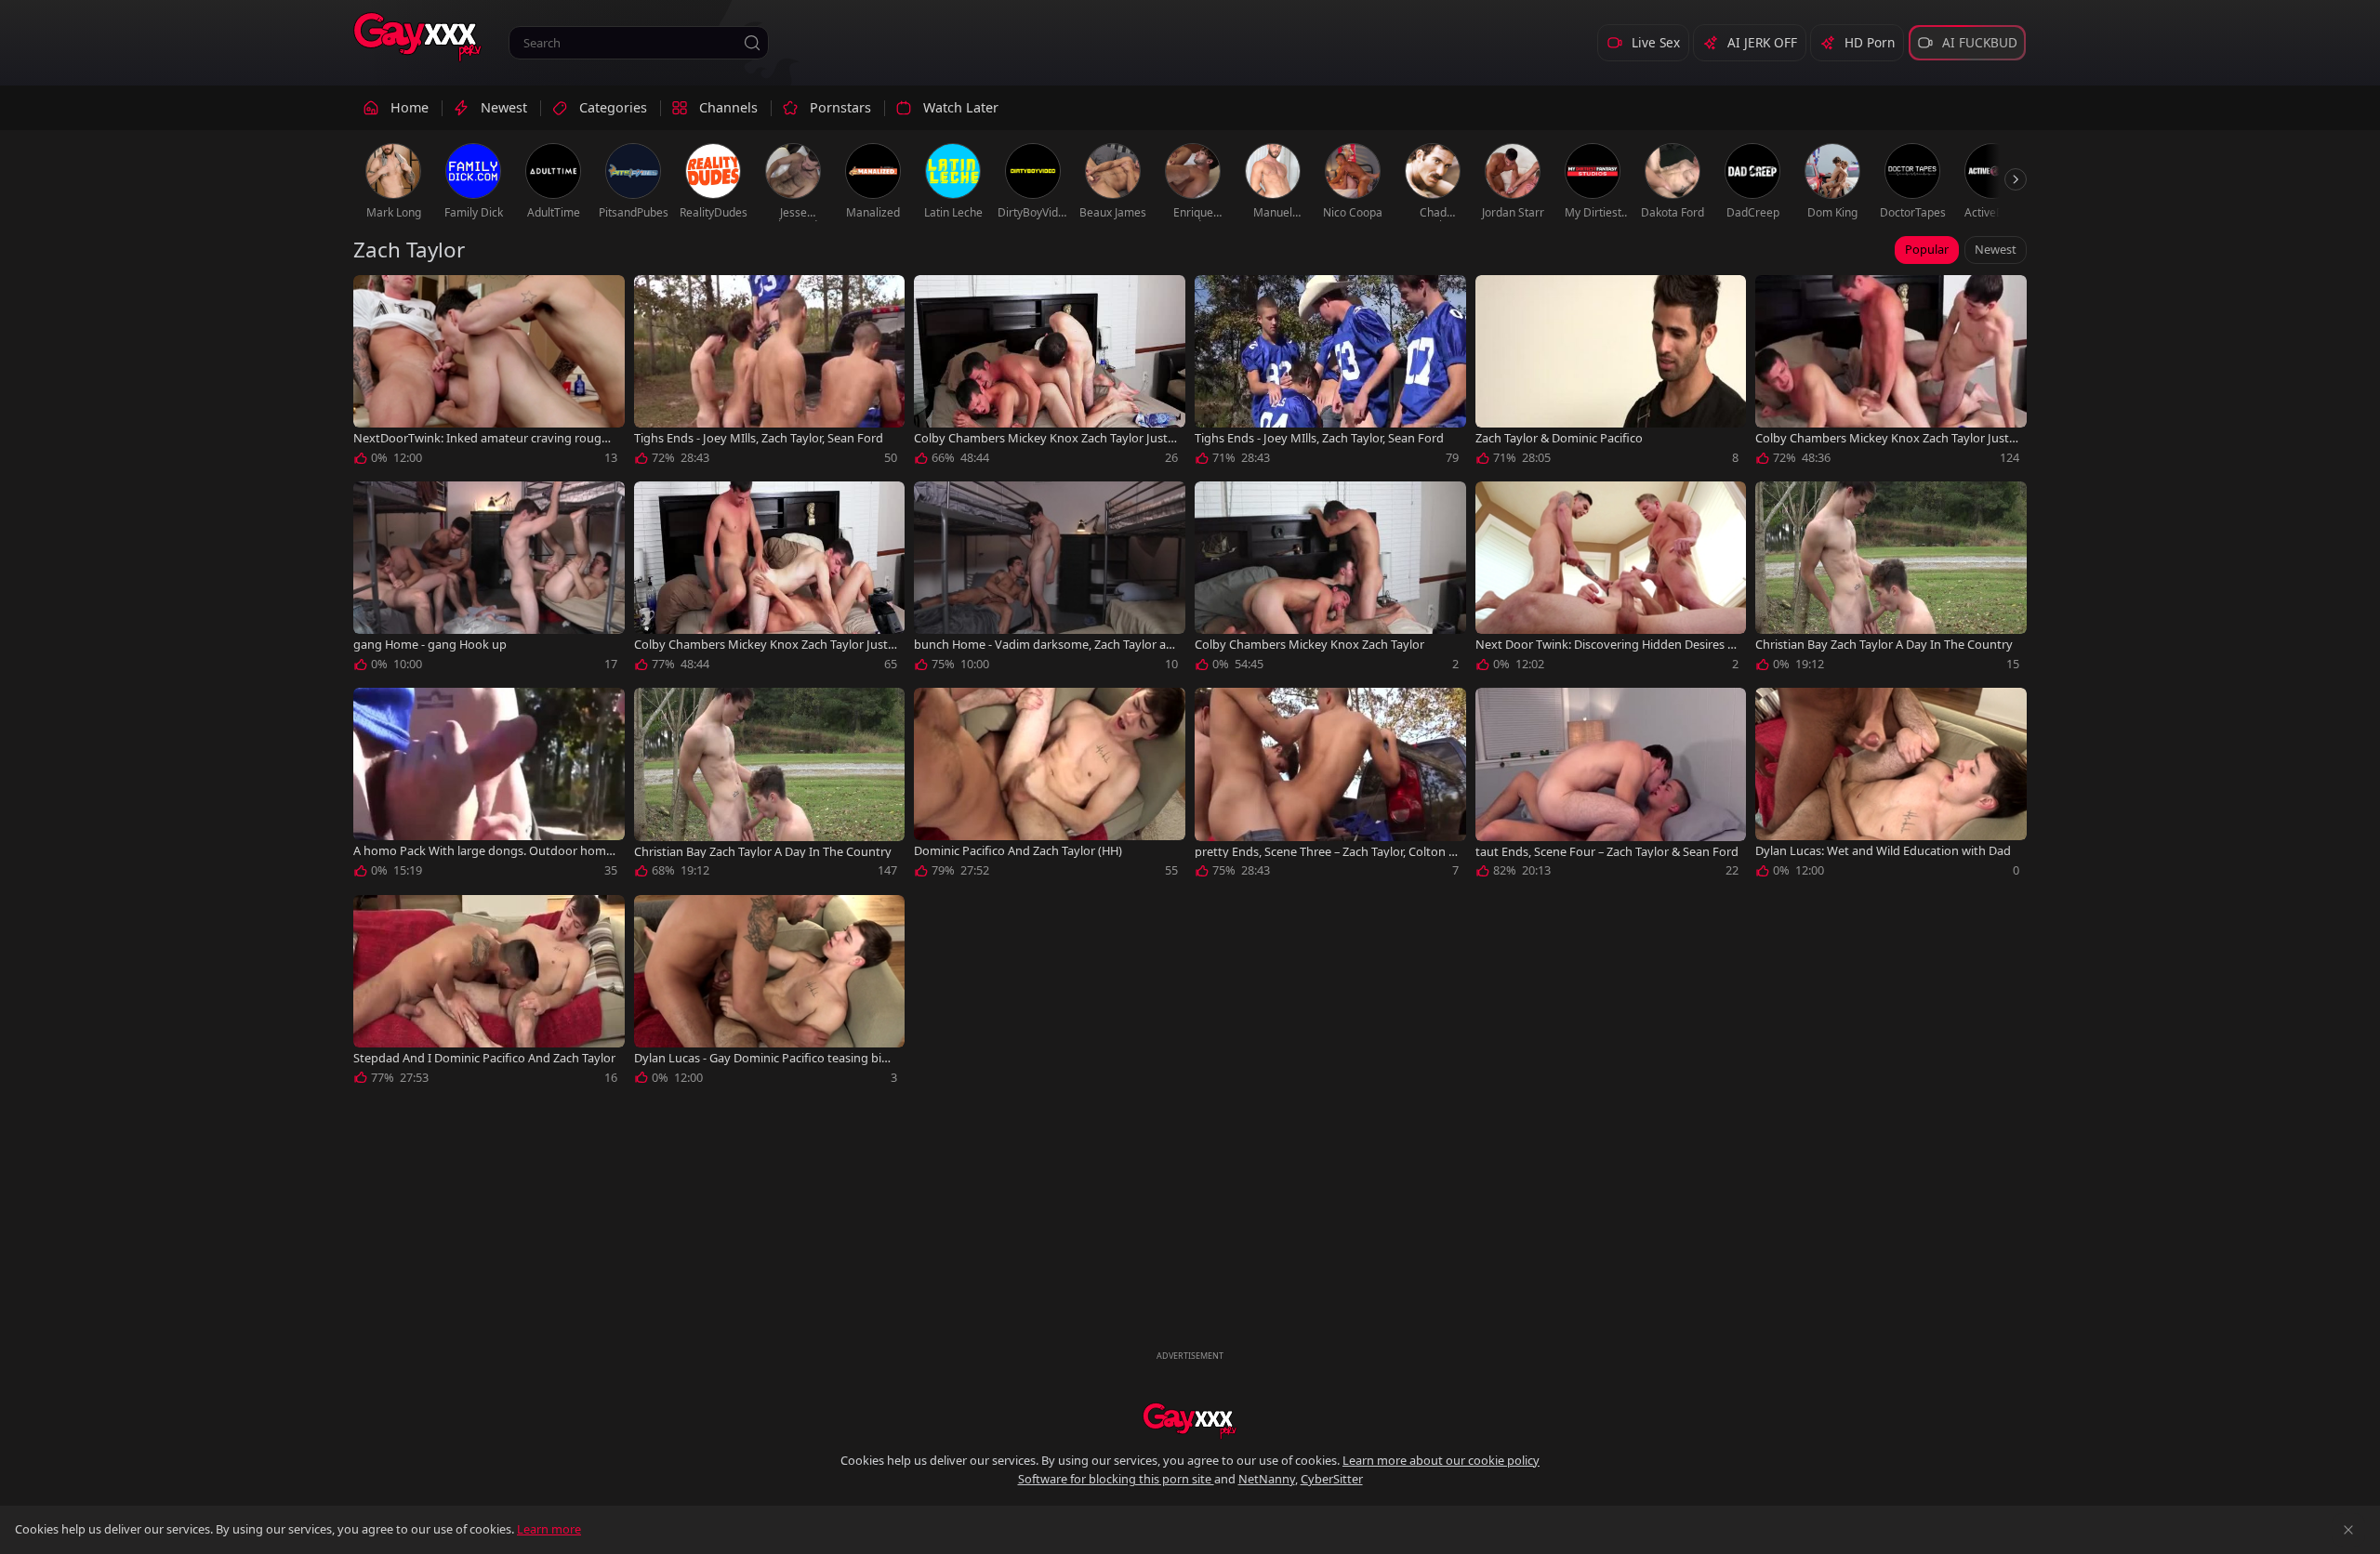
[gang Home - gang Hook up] (489, 580)
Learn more (549, 1529)
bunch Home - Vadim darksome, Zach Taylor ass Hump (1045, 645)
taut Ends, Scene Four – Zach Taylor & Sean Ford (1607, 852)
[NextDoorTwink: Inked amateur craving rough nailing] (489, 374)
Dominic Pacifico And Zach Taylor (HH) (1018, 851)
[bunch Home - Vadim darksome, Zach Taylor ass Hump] (1050, 580)
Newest (1996, 249)
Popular (1927, 249)
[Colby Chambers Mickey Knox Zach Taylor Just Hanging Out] (1050, 374)
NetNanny (1267, 1479)
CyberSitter (1332, 1479)
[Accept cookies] (2348, 1530)
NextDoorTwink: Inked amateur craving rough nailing (481, 438)
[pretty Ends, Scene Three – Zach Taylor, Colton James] (1330, 786)
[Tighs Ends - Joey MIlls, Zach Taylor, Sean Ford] (770, 374)
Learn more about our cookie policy (1441, 1460)
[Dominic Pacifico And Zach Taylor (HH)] (1050, 786)
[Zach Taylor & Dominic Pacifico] (1611, 374)
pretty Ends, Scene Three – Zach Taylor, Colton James (1323, 852)
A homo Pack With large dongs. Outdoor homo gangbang (483, 851)
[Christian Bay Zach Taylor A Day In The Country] (1891, 580)
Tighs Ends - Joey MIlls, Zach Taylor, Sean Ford (759, 438)
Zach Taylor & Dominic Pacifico (1559, 438)
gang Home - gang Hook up (430, 645)
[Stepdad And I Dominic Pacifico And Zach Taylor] (489, 994)
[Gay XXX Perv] (418, 37)
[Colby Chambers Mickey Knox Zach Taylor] (1330, 580)
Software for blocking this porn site (1116, 1479)
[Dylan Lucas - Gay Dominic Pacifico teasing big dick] (770, 994)
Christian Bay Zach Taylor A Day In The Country (1884, 645)
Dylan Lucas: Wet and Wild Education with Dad (1883, 851)
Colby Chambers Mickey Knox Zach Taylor (1309, 645)
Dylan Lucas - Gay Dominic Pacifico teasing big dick (761, 1058)
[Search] (752, 43)
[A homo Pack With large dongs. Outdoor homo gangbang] (489, 786)
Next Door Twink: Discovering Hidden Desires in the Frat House (1606, 645)
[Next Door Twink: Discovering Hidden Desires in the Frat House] (1611, 580)
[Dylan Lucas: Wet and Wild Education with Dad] (1891, 786)
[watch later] (376, 297)
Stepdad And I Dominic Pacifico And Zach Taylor (484, 1058)
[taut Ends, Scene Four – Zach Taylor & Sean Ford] (1611, 786)
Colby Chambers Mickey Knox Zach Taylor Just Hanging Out (1041, 438)
